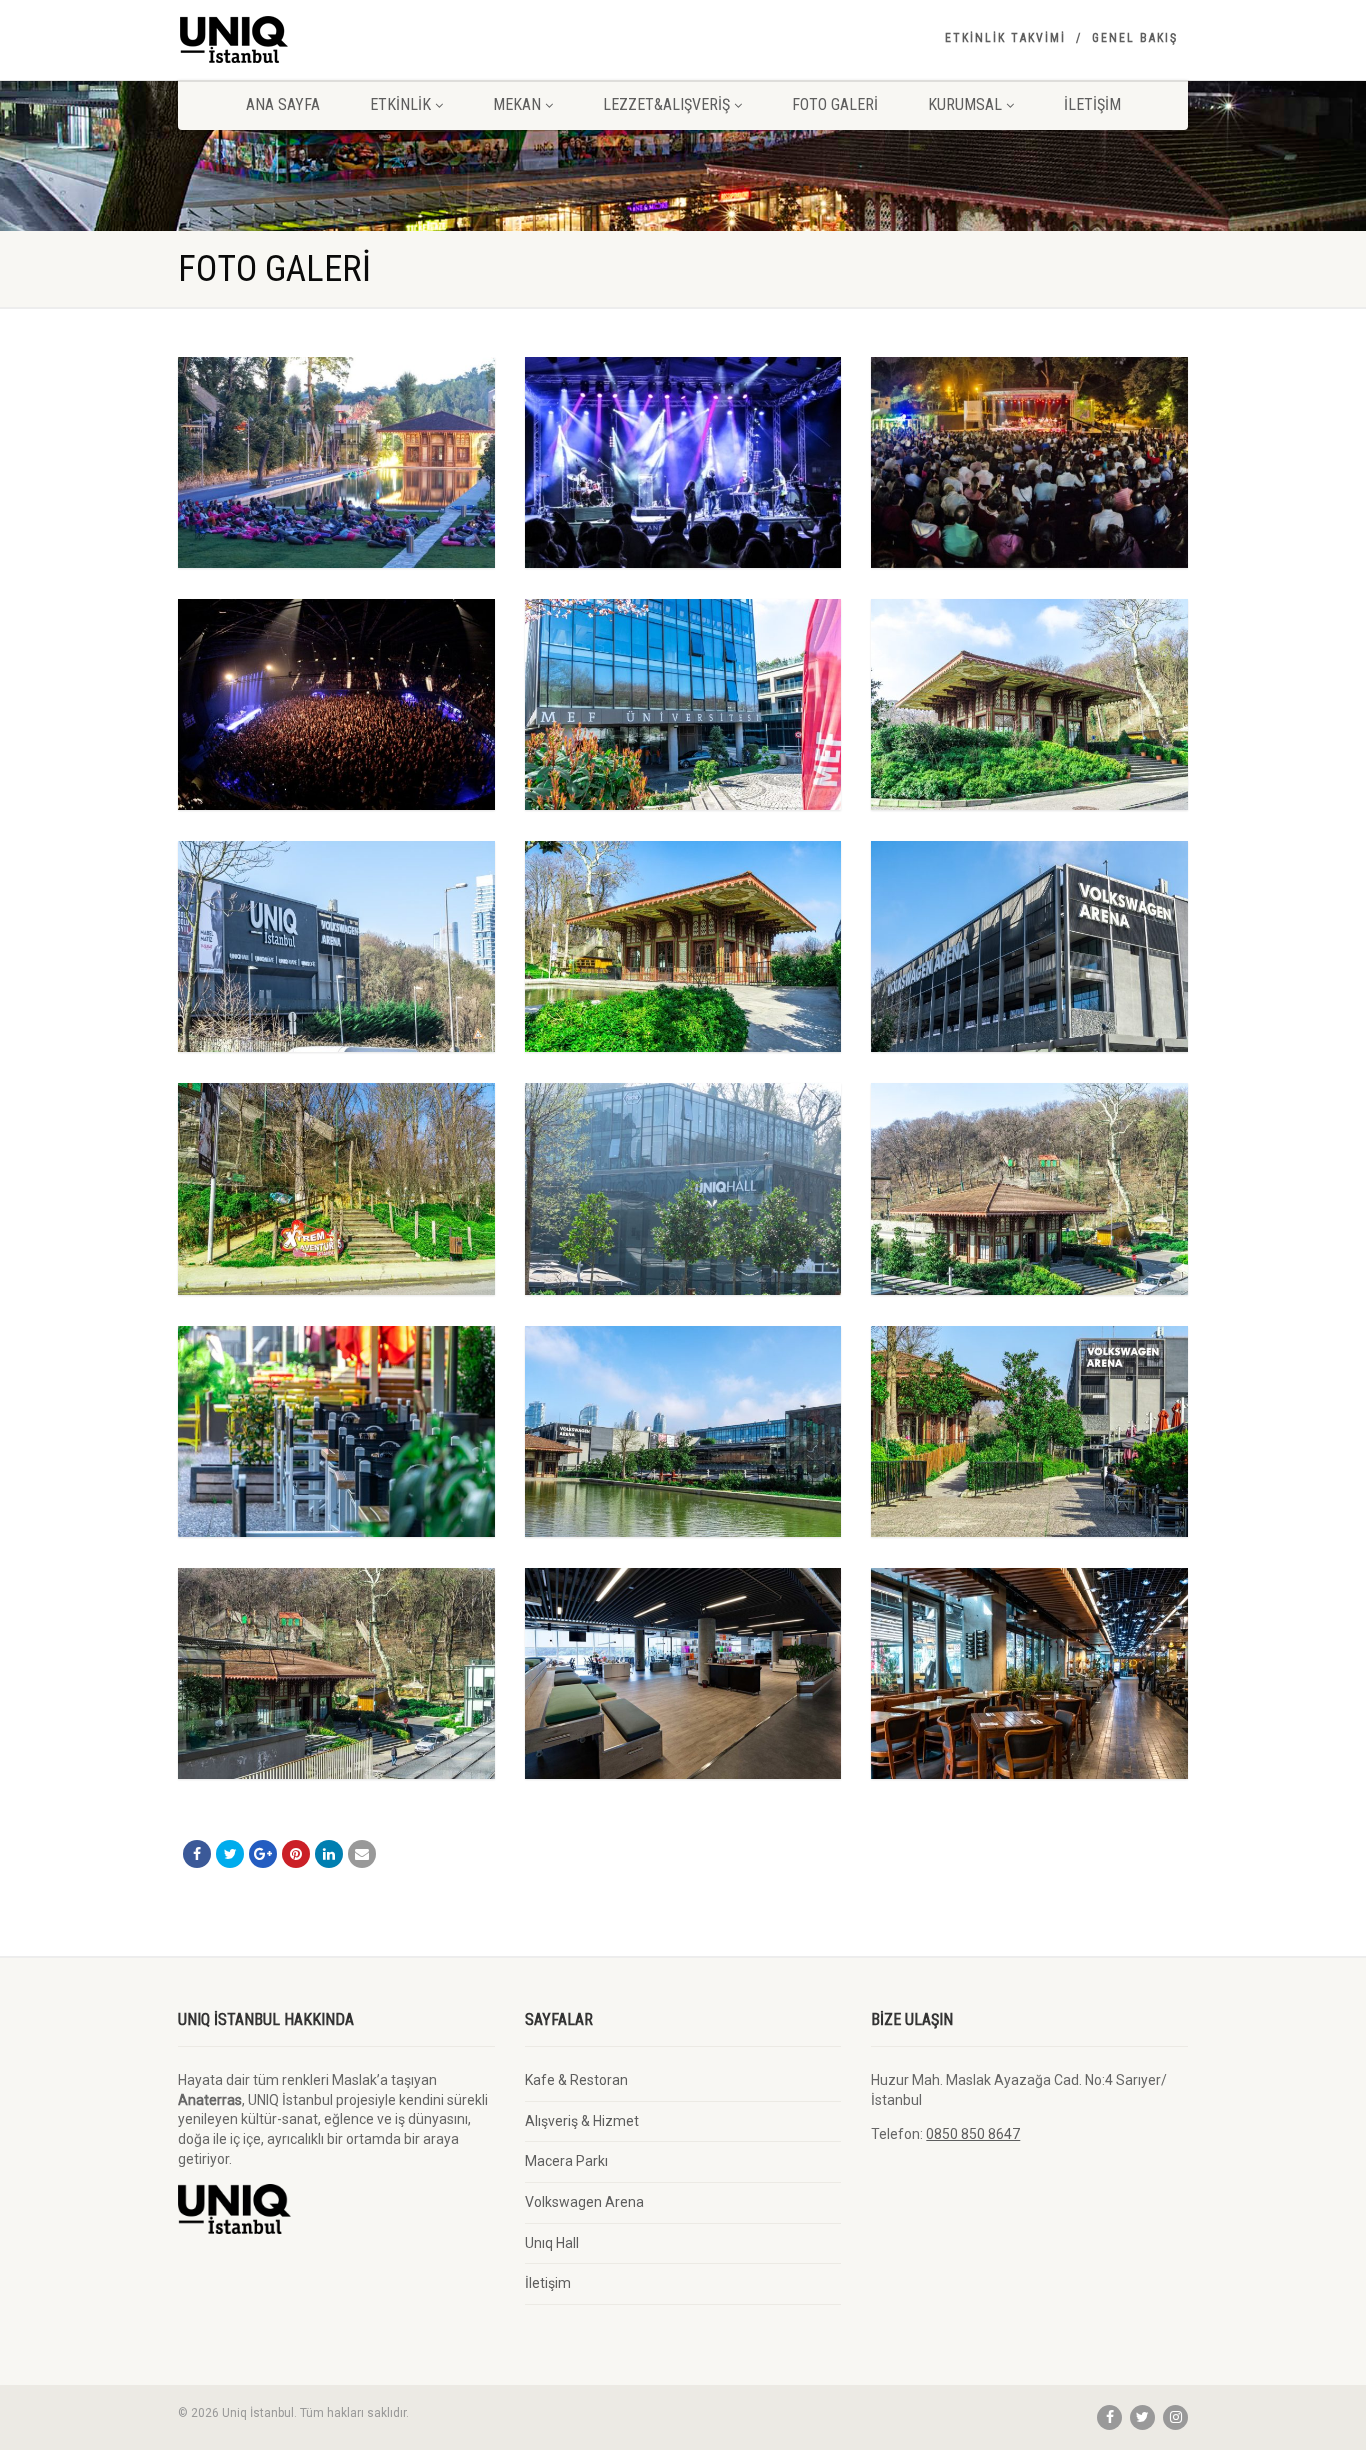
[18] (336, 462)
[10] (1029, 946)
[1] (1029, 1673)
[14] (683, 704)
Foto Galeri (835, 104)
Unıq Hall (552, 2243)
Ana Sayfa (283, 104)
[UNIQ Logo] (336, 39)
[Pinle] (296, 1854)
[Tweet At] (230, 1854)
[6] (336, 1431)
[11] (683, 946)
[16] (1029, 462)
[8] (683, 1188)
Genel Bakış (1135, 38)
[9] (336, 1188)
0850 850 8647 (973, 2134)
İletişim (1092, 104)
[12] (336, 946)
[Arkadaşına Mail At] (362, 1854)
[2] (683, 1673)
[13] (1029, 704)
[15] (336, 704)
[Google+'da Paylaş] (263, 1854)
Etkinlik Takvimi (1005, 38)
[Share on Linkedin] (329, 1854)
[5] (683, 1431)
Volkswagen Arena (584, 2202)
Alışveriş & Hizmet (582, 2121)
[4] (1029, 1431)
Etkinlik (400, 104)
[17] (683, 462)
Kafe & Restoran (576, 2080)
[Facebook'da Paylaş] (197, 1854)
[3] (336, 1673)
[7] (1029, 1188)
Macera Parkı (566, 2161)
